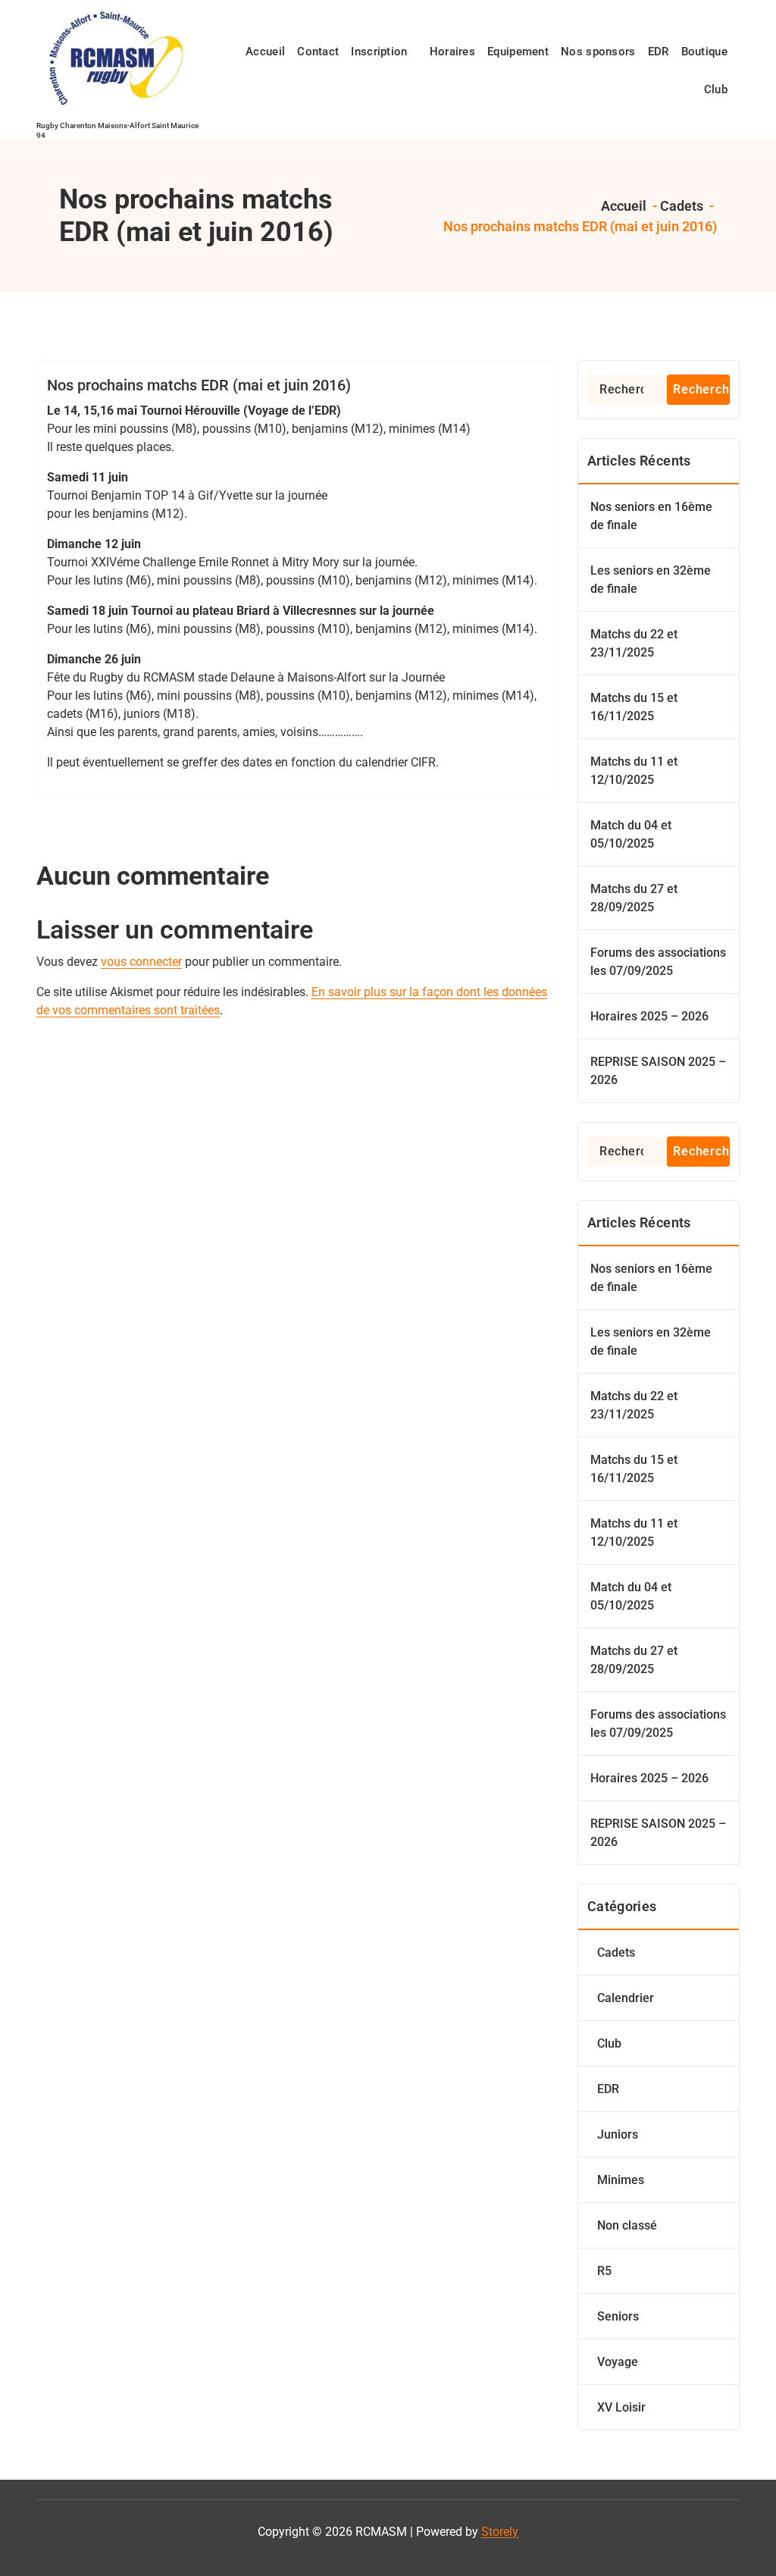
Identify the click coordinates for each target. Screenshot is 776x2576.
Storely (500, 2532)
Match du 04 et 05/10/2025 (631, 834)
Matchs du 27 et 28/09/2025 (634, 898)
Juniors (618, 2134)
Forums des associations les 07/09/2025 (658, 962)
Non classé (627, 2225)
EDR (608, 2089)
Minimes (621, 2180)
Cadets (682, 206)
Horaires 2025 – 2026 (649, 1016)
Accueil (622, 206)
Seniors (618, 2316)
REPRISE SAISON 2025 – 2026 (658, 1071)
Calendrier (626, 1998)
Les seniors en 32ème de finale (651, 580)
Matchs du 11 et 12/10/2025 (634, 771)
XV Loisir (621, 2407)
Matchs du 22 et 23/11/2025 (634, 643)
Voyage (618, 2362)
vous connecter (141, 962)
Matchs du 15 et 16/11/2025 (634, 707)
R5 (604, 2271)
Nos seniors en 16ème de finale (651, 516)
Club (609, 2043)
